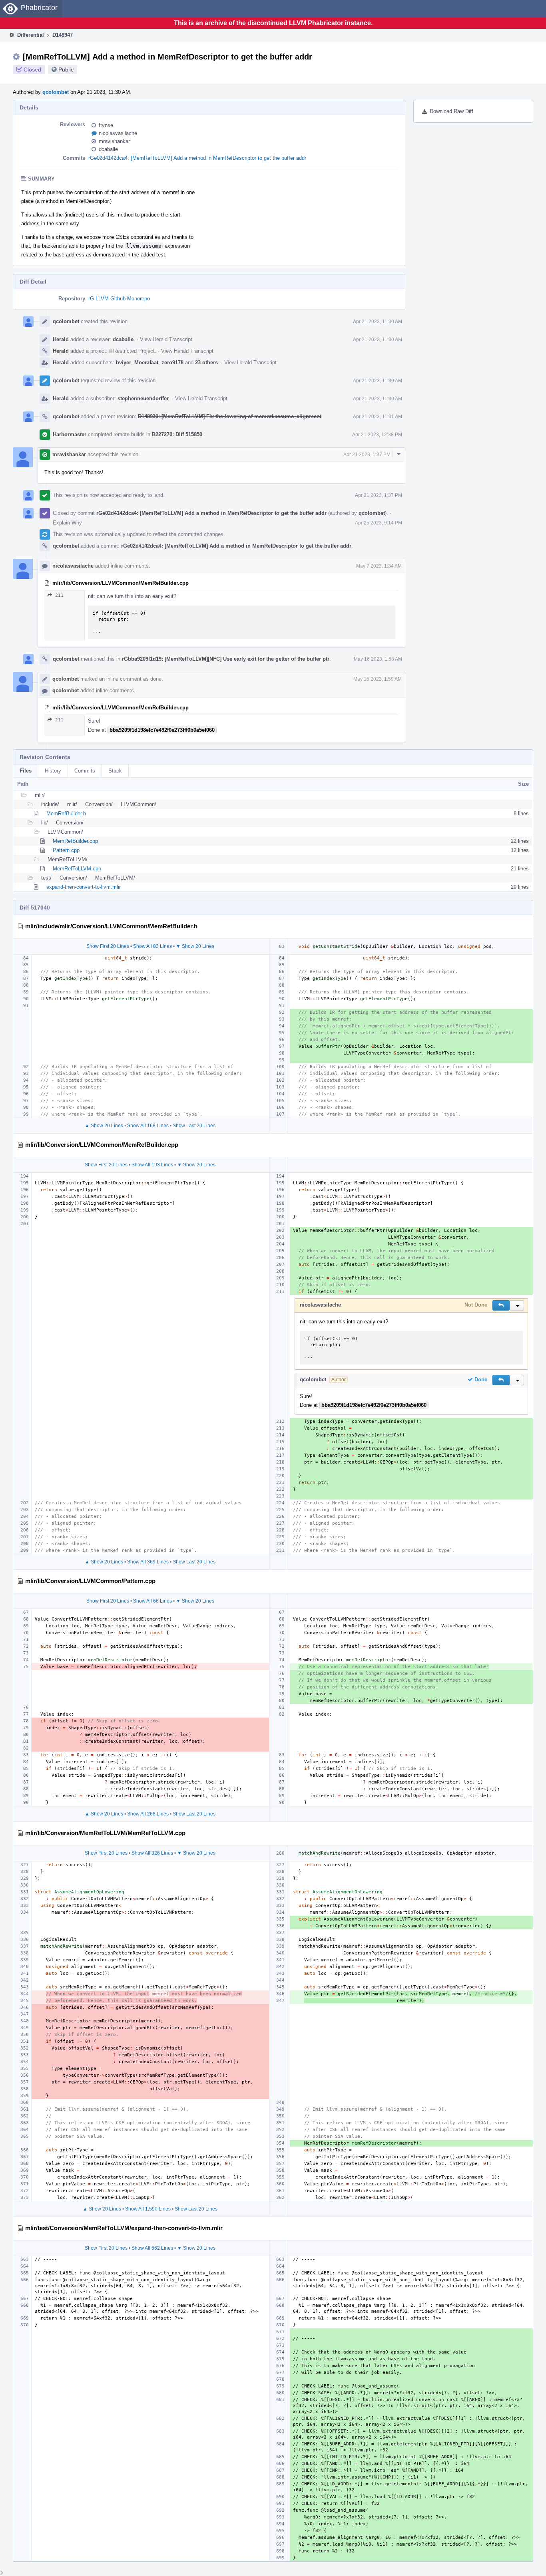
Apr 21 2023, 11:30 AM (378, 322)
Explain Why (67, 523)
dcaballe (108, 149)
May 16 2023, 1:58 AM (378, 659)
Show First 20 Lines (108, 946)
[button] (501, 1305)
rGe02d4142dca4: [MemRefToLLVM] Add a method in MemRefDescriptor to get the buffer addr (197, 158)
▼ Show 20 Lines (195, 946)
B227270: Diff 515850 (177, 434)
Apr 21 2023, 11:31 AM (378, 417)
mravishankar (114, 141)
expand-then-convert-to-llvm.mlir (84, 887)
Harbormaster (70, 434)
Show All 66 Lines (152, 1601)
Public (66, 70)
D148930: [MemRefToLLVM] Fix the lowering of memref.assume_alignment (230, 416)
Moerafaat (146, 362)
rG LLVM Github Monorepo (119, 299)
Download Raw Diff (451, 111)
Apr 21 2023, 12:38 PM (377, 435)
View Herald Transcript (166, 339)
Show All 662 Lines (152, 2248)
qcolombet (56, 92)
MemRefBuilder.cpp (75, 841)
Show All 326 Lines (152, 1853)
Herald (61, 339)
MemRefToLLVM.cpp (77, 869)
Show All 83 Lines (152, 946)
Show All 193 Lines (152, 1165)
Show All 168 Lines (148, 1126)
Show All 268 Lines (148, 1814)
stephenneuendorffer (143, 398)
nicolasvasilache (118, 133)
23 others (206, 362)
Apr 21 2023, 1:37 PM (367, 455)
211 (59, 595)
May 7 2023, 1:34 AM (379, 566)
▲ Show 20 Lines (104, 1126)
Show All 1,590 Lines (148, 2209)
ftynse (106, 125)
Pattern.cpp (66, 850)
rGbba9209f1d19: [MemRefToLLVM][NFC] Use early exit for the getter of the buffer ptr (226, 659)
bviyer (124, 362)
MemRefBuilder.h (66, 813)
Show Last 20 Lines (194, 1126)
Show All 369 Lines (148, 1562)
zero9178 (172, 362)
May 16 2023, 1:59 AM (378, 679)
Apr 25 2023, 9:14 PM (379, 523)
